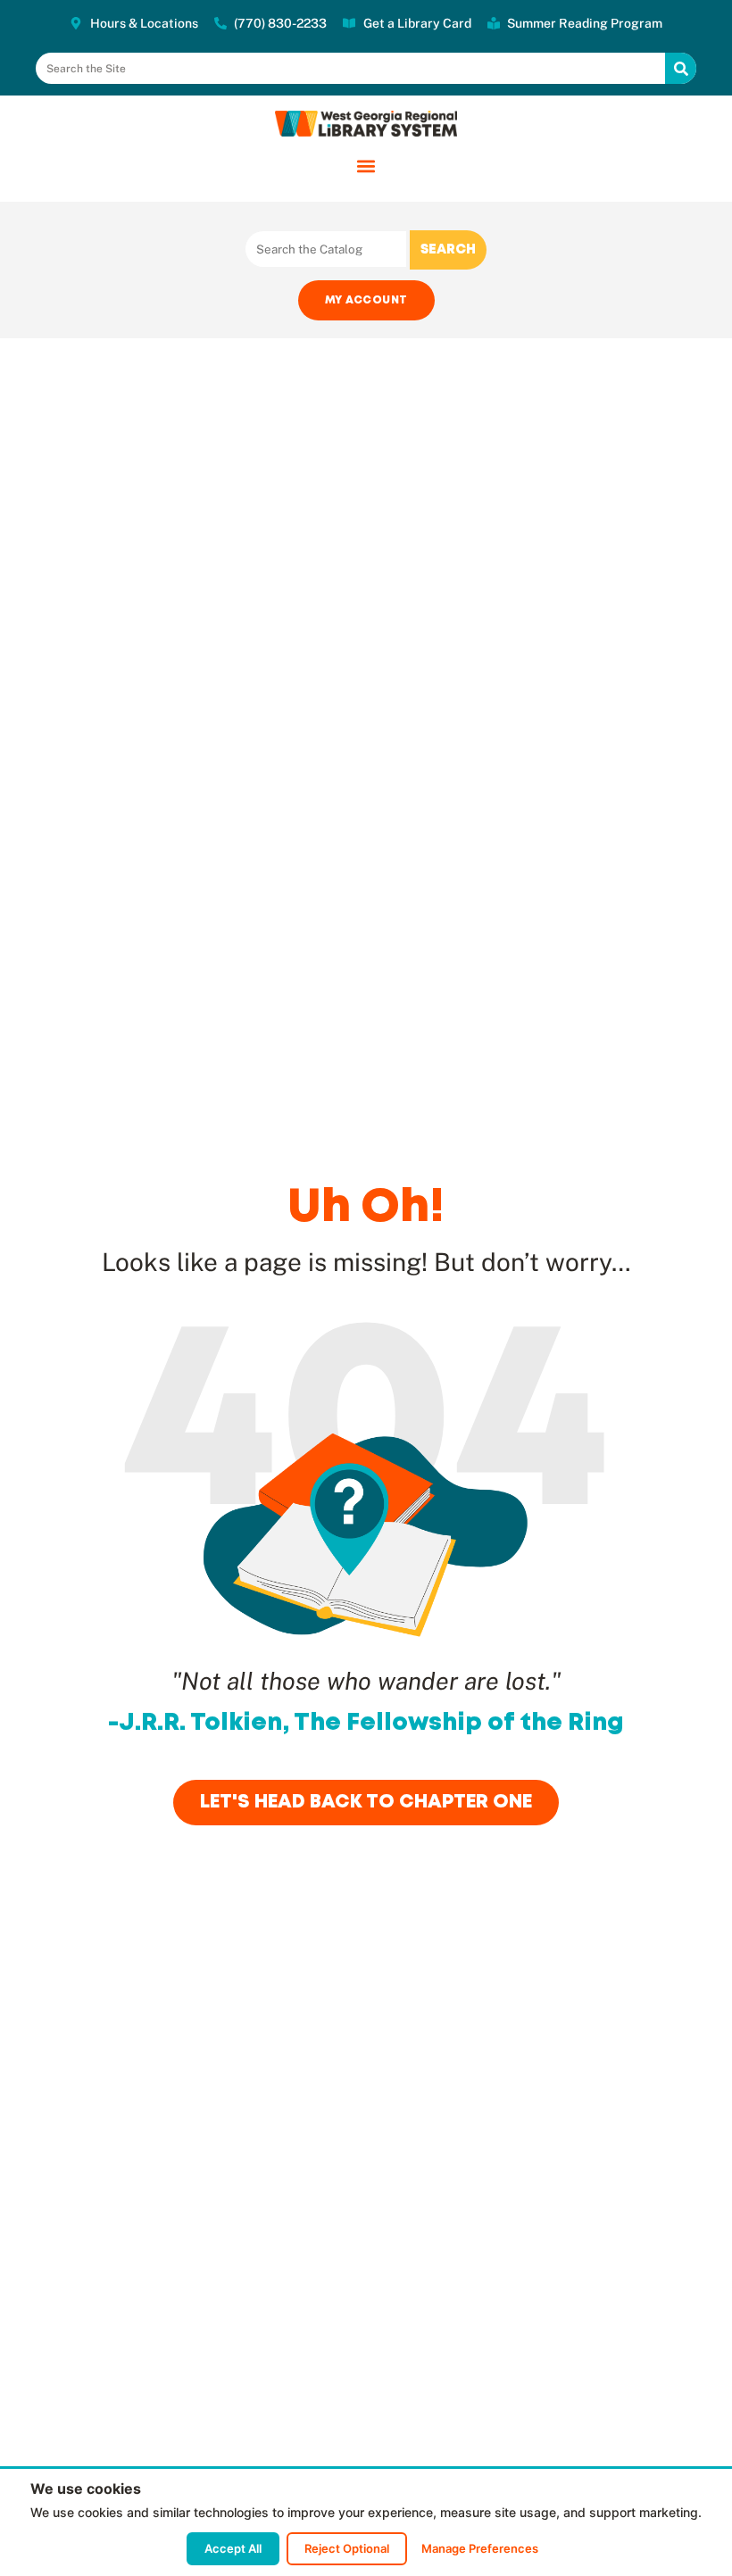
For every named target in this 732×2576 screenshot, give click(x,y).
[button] (366, 166)
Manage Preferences (480, 2548)
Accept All (233, 2548)
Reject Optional (347, 2548)
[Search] (681, 68)
